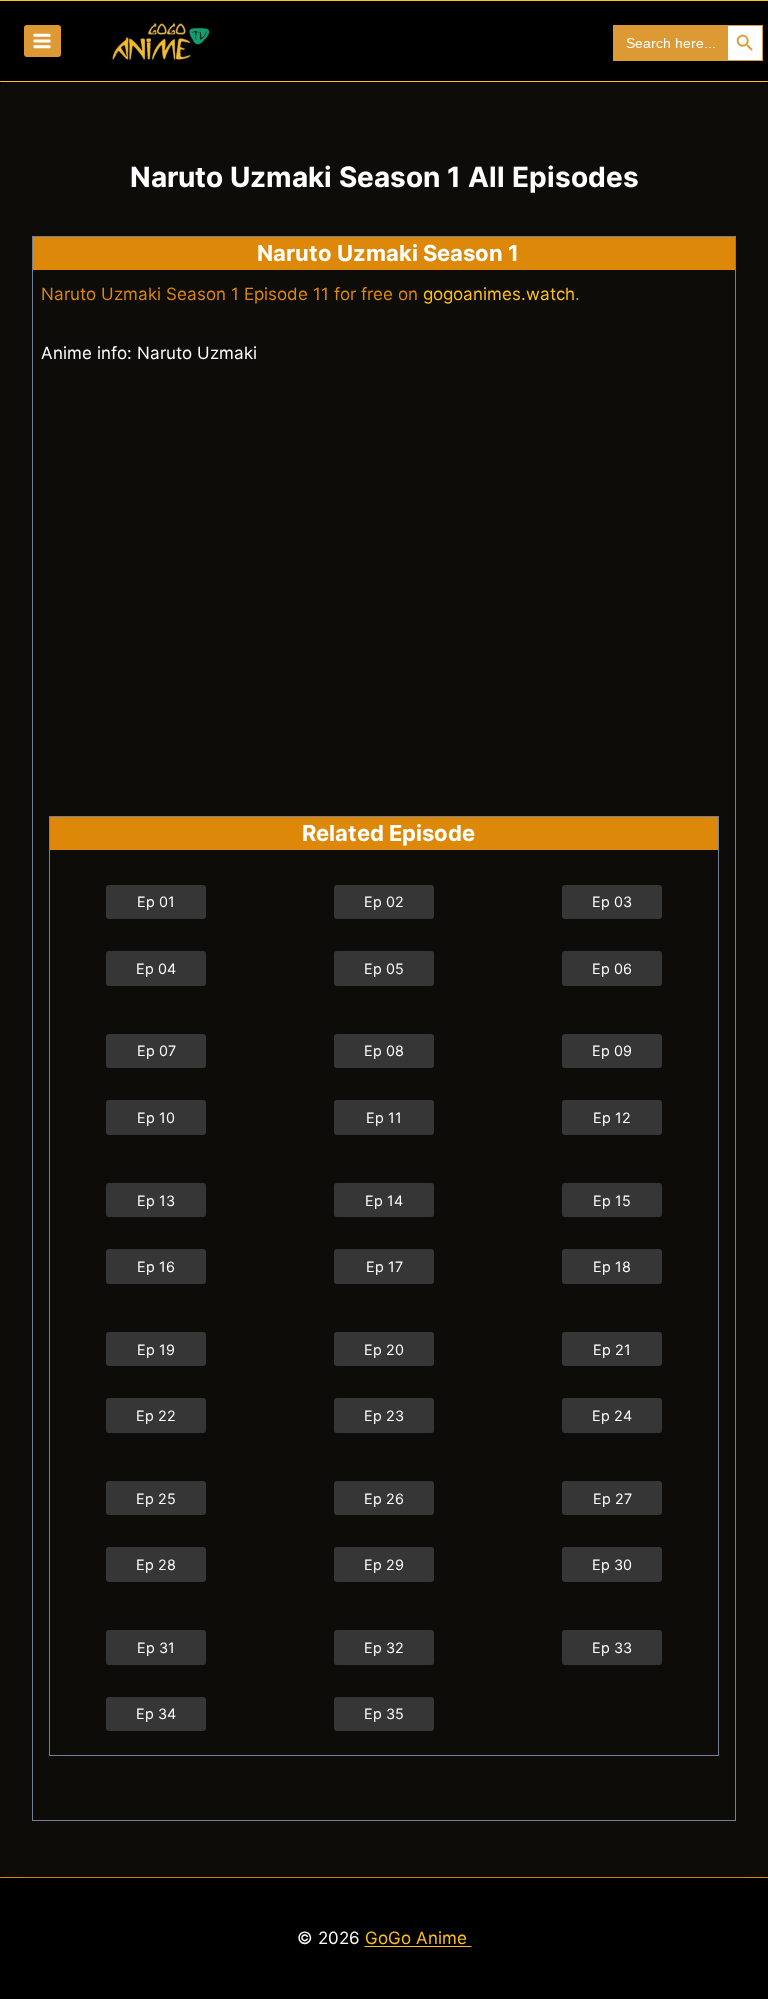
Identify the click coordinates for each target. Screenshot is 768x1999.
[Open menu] (42, 40)
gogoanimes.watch (499, 294)
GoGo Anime (418, 1938)
